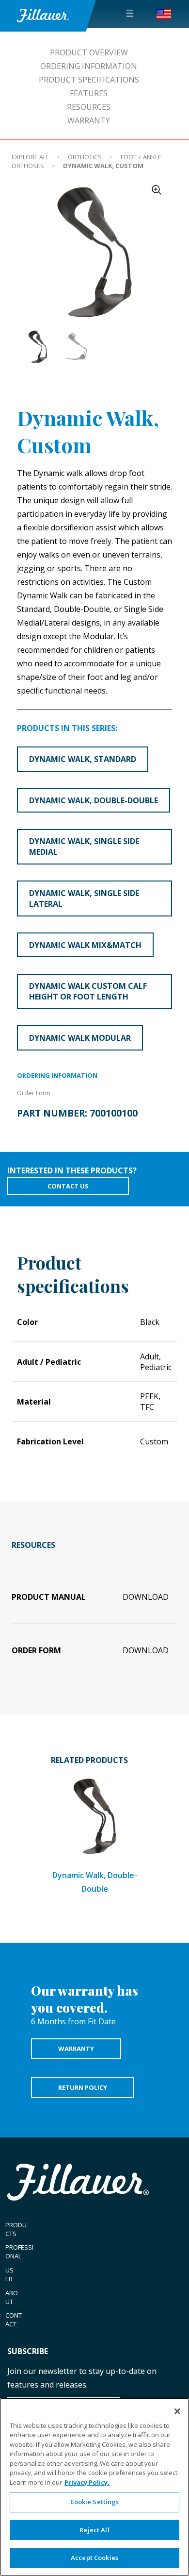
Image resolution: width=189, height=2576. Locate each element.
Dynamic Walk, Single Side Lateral (84, 898)
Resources (89, 107)
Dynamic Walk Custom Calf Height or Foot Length (88, 991)
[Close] (177, 2411)
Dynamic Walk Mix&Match (85, 945)
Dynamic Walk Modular (80, 1038)
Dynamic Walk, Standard (83, 759)
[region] (94, 2487)
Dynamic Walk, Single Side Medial (84, 847)
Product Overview (89, 52)
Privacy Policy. (87, 2482)
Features (89, 93)
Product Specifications (89, 80)
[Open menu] (130, 13)
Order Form (34, 1093)
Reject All (94, 2530)
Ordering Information (89, 66)
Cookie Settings (95, 2502)
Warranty (89, 120)
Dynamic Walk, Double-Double (94, 800)
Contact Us (68, 1186)
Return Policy (83, 2087)
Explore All (30, 157)
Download (146, 1597)
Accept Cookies (94, 2558)
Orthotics (85, 157)
